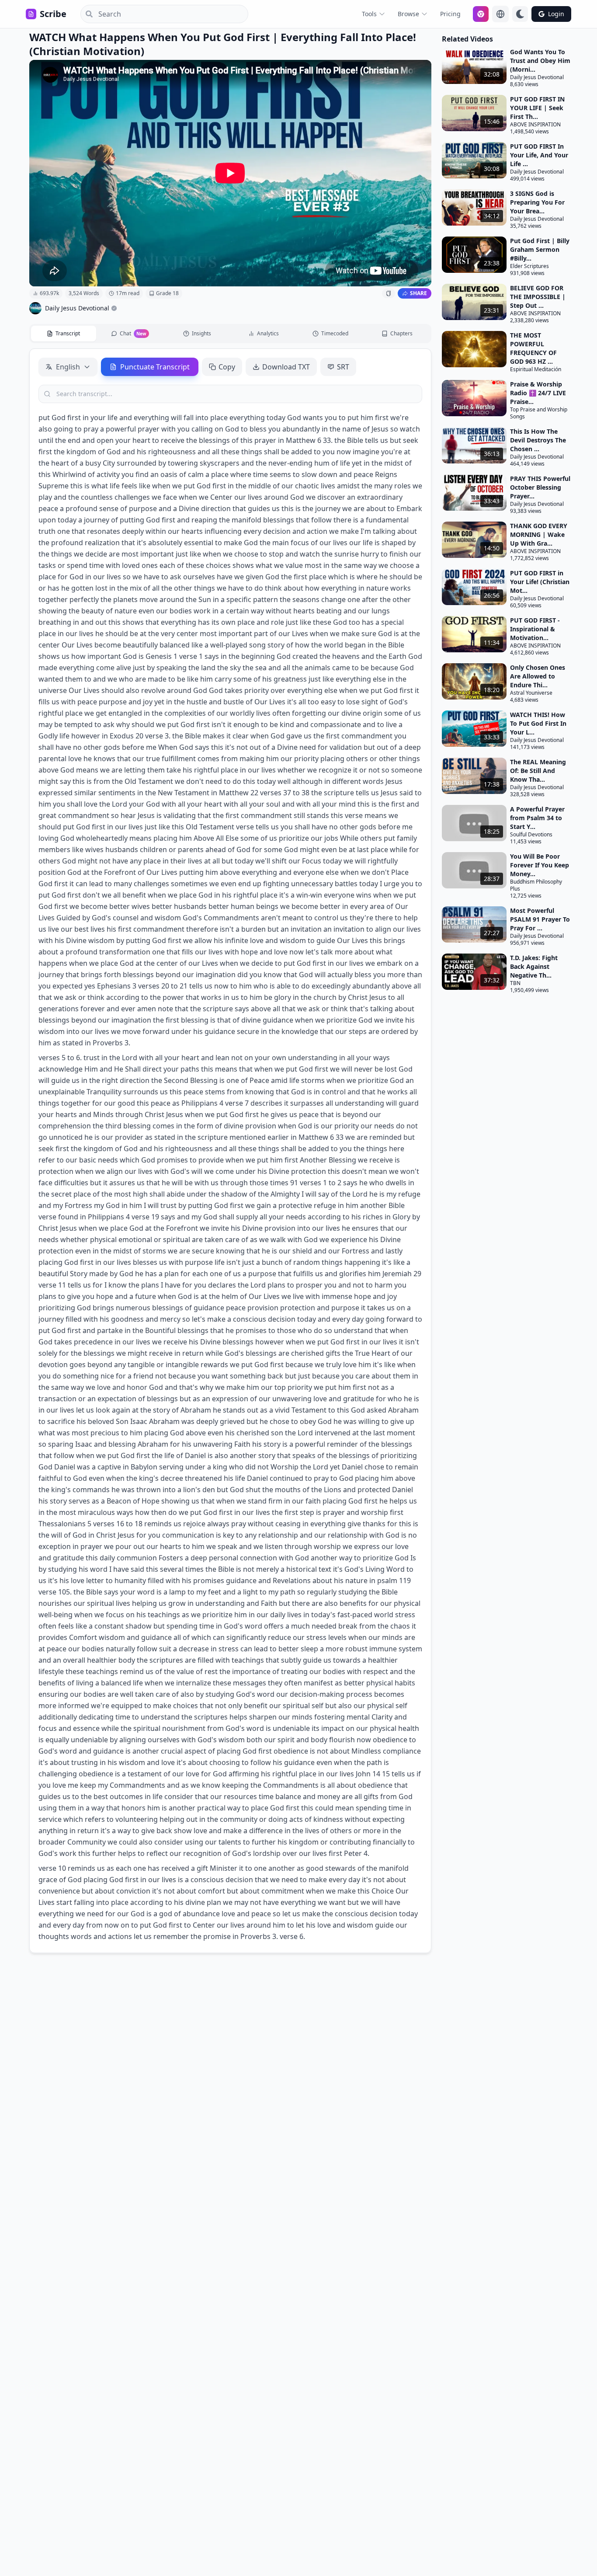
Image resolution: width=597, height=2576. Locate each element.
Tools (369, 14)
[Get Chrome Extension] (481, 14)
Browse (408, 14)
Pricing (450, 14)
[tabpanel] (230, 1151)
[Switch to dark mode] (520, 14)
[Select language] (500, 14)
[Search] (87, 14)
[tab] (64, 334)
